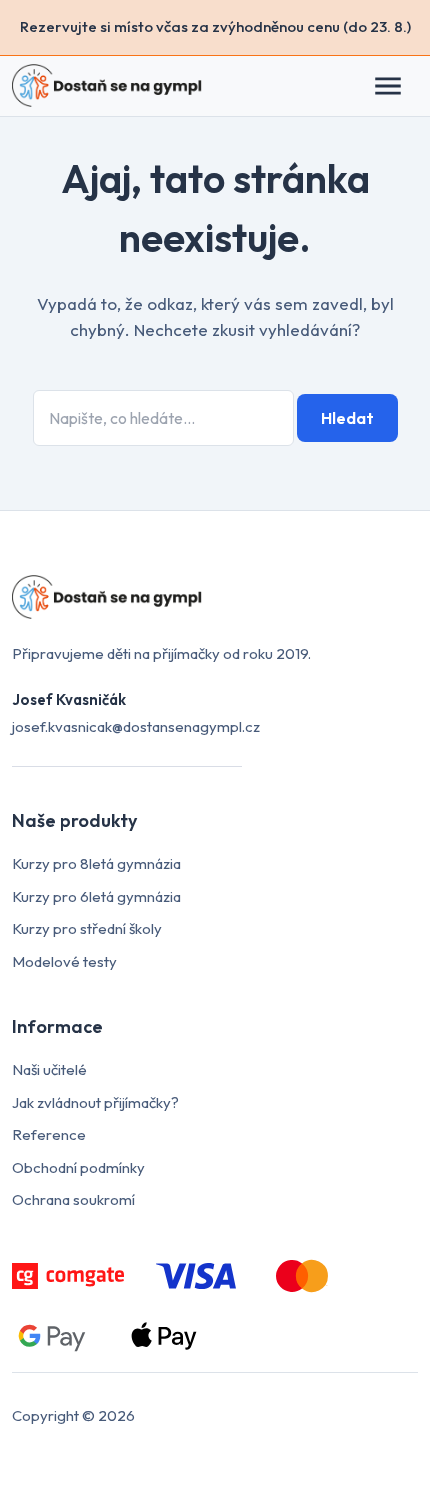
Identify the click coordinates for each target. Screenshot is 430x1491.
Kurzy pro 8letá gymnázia (96, 863)
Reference (49, 1134)
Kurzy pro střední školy (87, 928)
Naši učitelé (49, 1069)
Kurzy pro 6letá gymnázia (96, 896)
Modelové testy (64, 961)
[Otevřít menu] (398, 86)
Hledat (347, 418)
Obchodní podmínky (78, 1167)
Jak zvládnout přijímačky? (95, 1102)
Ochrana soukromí (73, 1199)
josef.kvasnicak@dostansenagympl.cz (136, 726)
